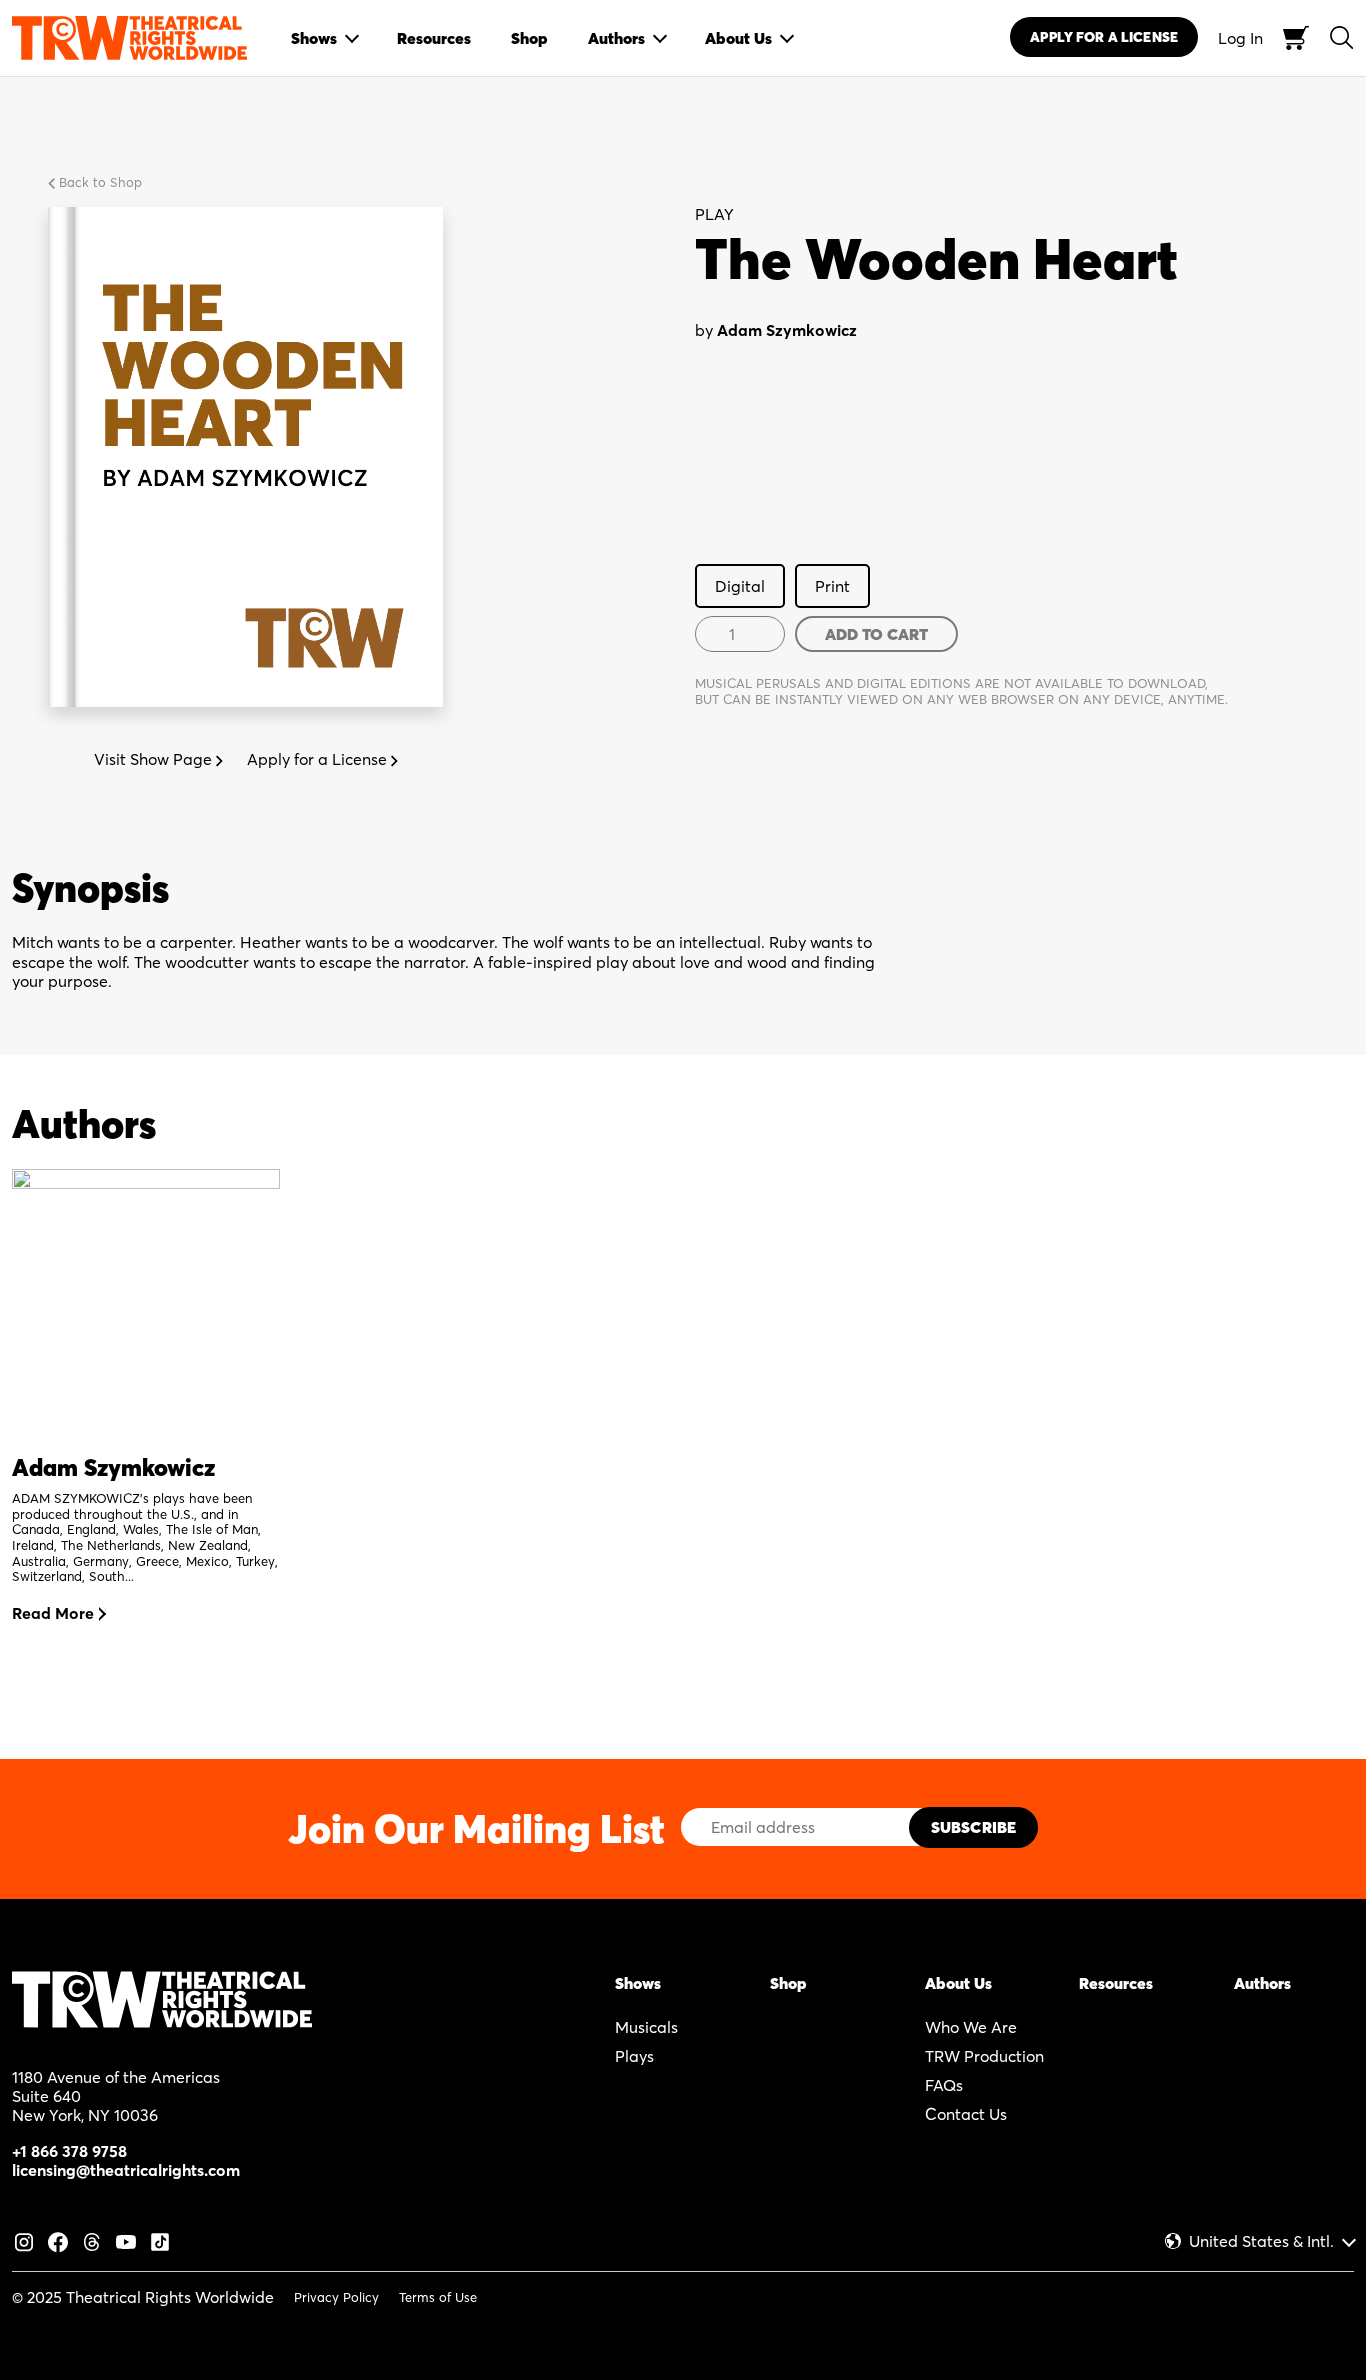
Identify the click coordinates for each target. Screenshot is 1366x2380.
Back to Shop (98, 182)
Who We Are (971, 2027)
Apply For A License (1104, 37)
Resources (1116, 1983)
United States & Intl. (1261, 2241)
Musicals (646, 2027)
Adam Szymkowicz (787, 330)
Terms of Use (438, 2297)
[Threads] (92, 2240)
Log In (1240, 38)
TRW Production (984, 2056)
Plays (634, 2056)
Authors (1262, 1983)
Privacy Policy (336, 2297)
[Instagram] (24, 2240)
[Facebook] (58, 2240)
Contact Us (966, 2114)
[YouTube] (126, 2240)
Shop (788, 1983)
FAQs (944, 2085)
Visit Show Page (155, 759)
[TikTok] (160, 2240)
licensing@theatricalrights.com (126, 2170)
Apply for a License (319, 759)
